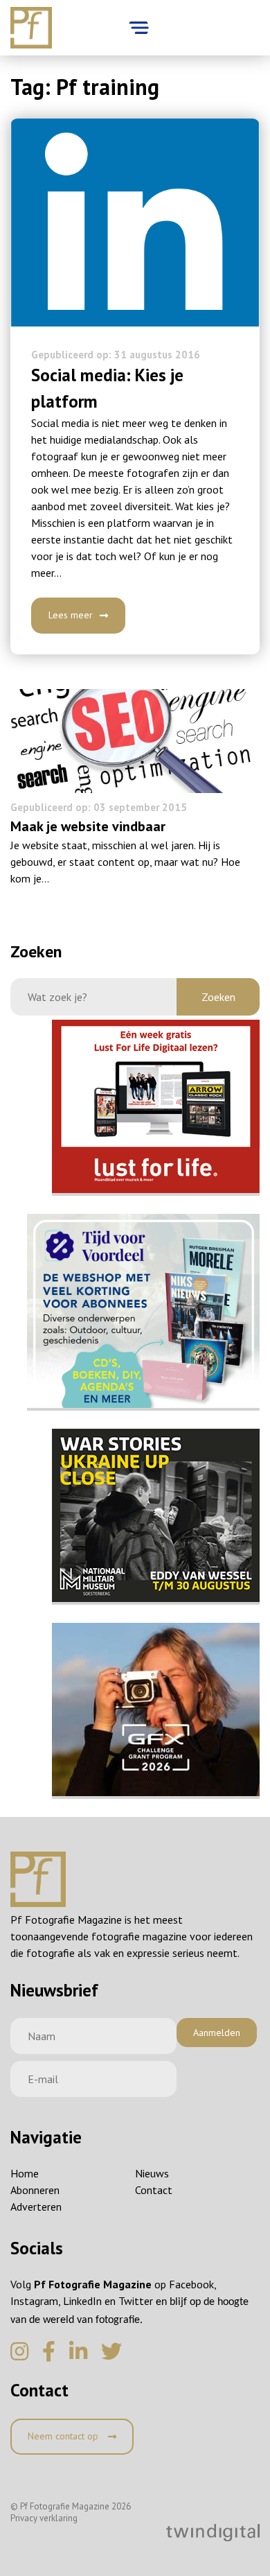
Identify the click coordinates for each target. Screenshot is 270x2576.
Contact (154, 2190)
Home (25, 2173)
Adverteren (36, 2207)
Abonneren (35, 2190)
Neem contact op (64, 2436)
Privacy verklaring (44, 2518)
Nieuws (152, 2173)
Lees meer (71, 615)
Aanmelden (217, 2033)
